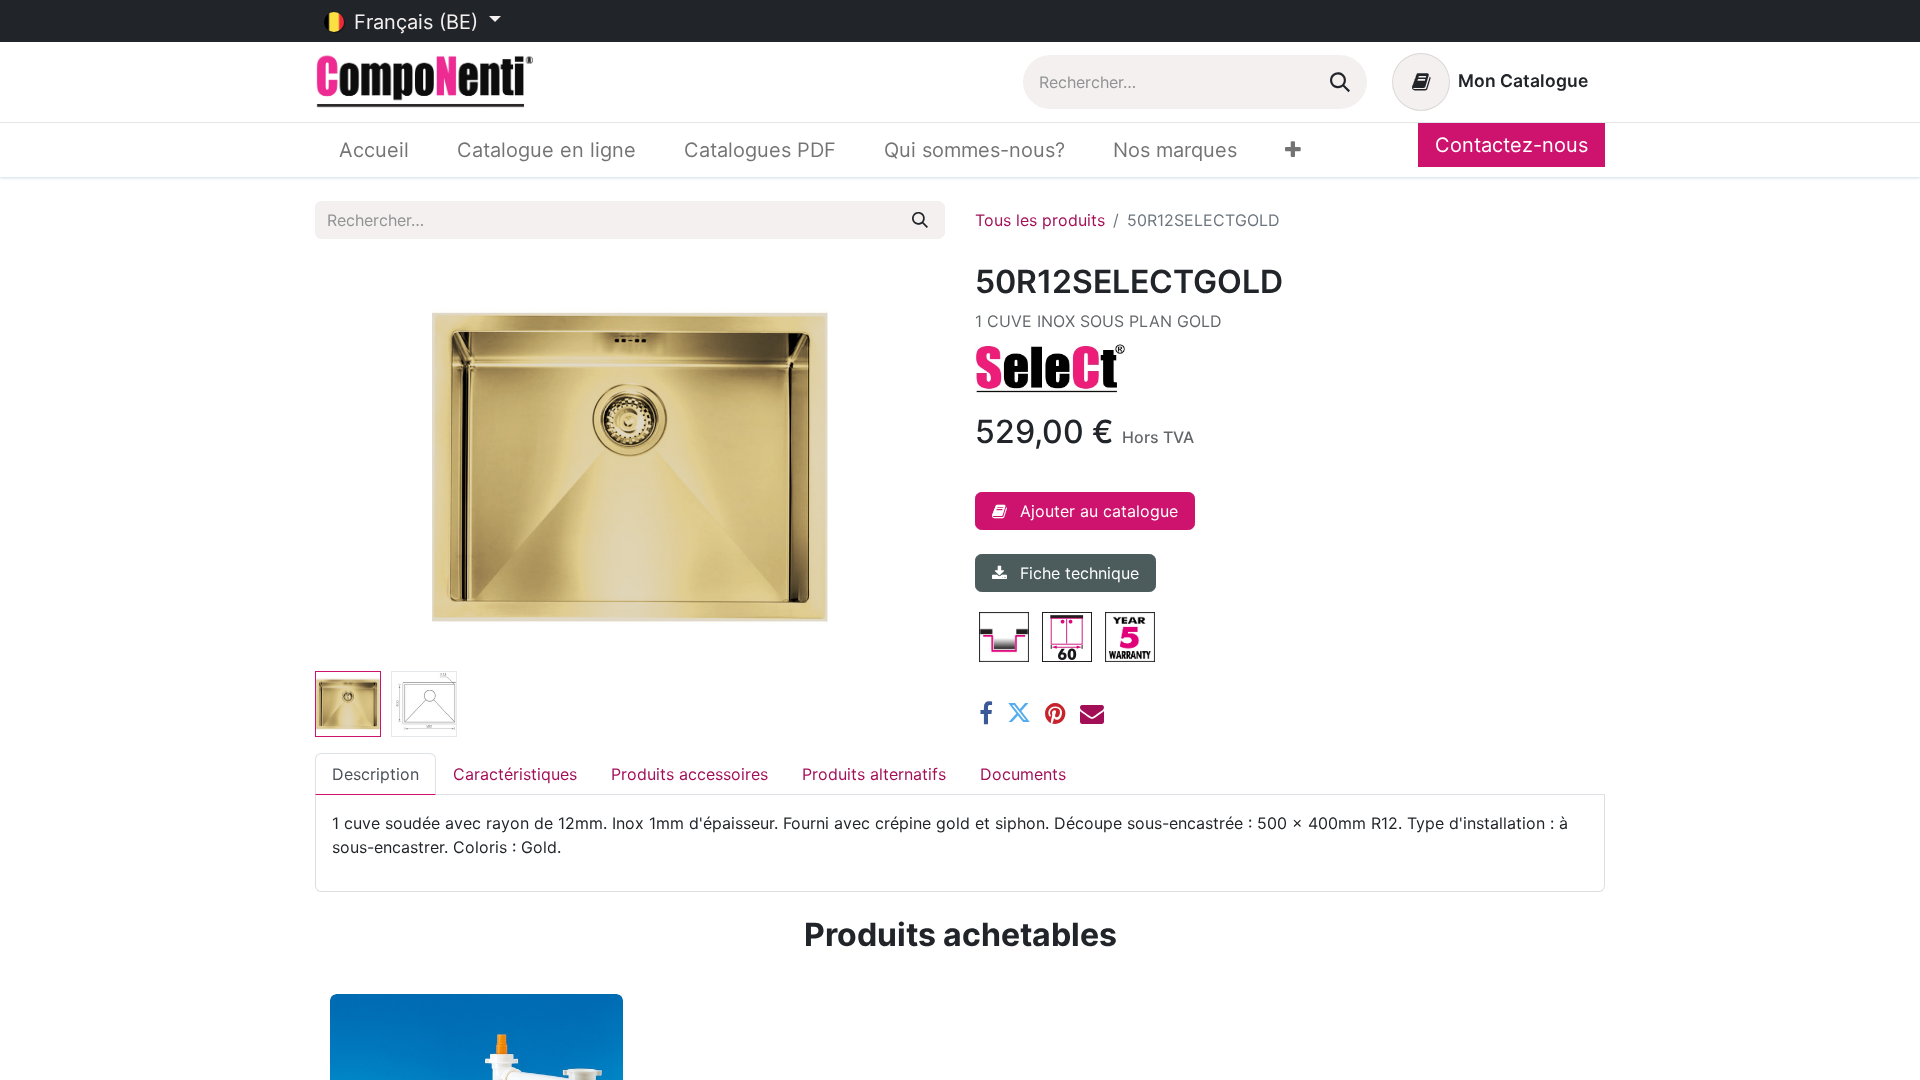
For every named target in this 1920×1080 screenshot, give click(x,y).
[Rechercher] (1340, 82)
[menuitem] (374, 150)
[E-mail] (1092, 713)
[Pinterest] (1055, 713)
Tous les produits (1040, 220)
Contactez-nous (1511, 145)
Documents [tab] (1023, 774)
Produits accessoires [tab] (689, 774)
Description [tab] (375, 774)
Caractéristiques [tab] (515, 774)
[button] (362, 463)
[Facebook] (986, 713)
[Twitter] (1019, 713)
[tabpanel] (960, 835)
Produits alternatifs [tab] (874, 774)
